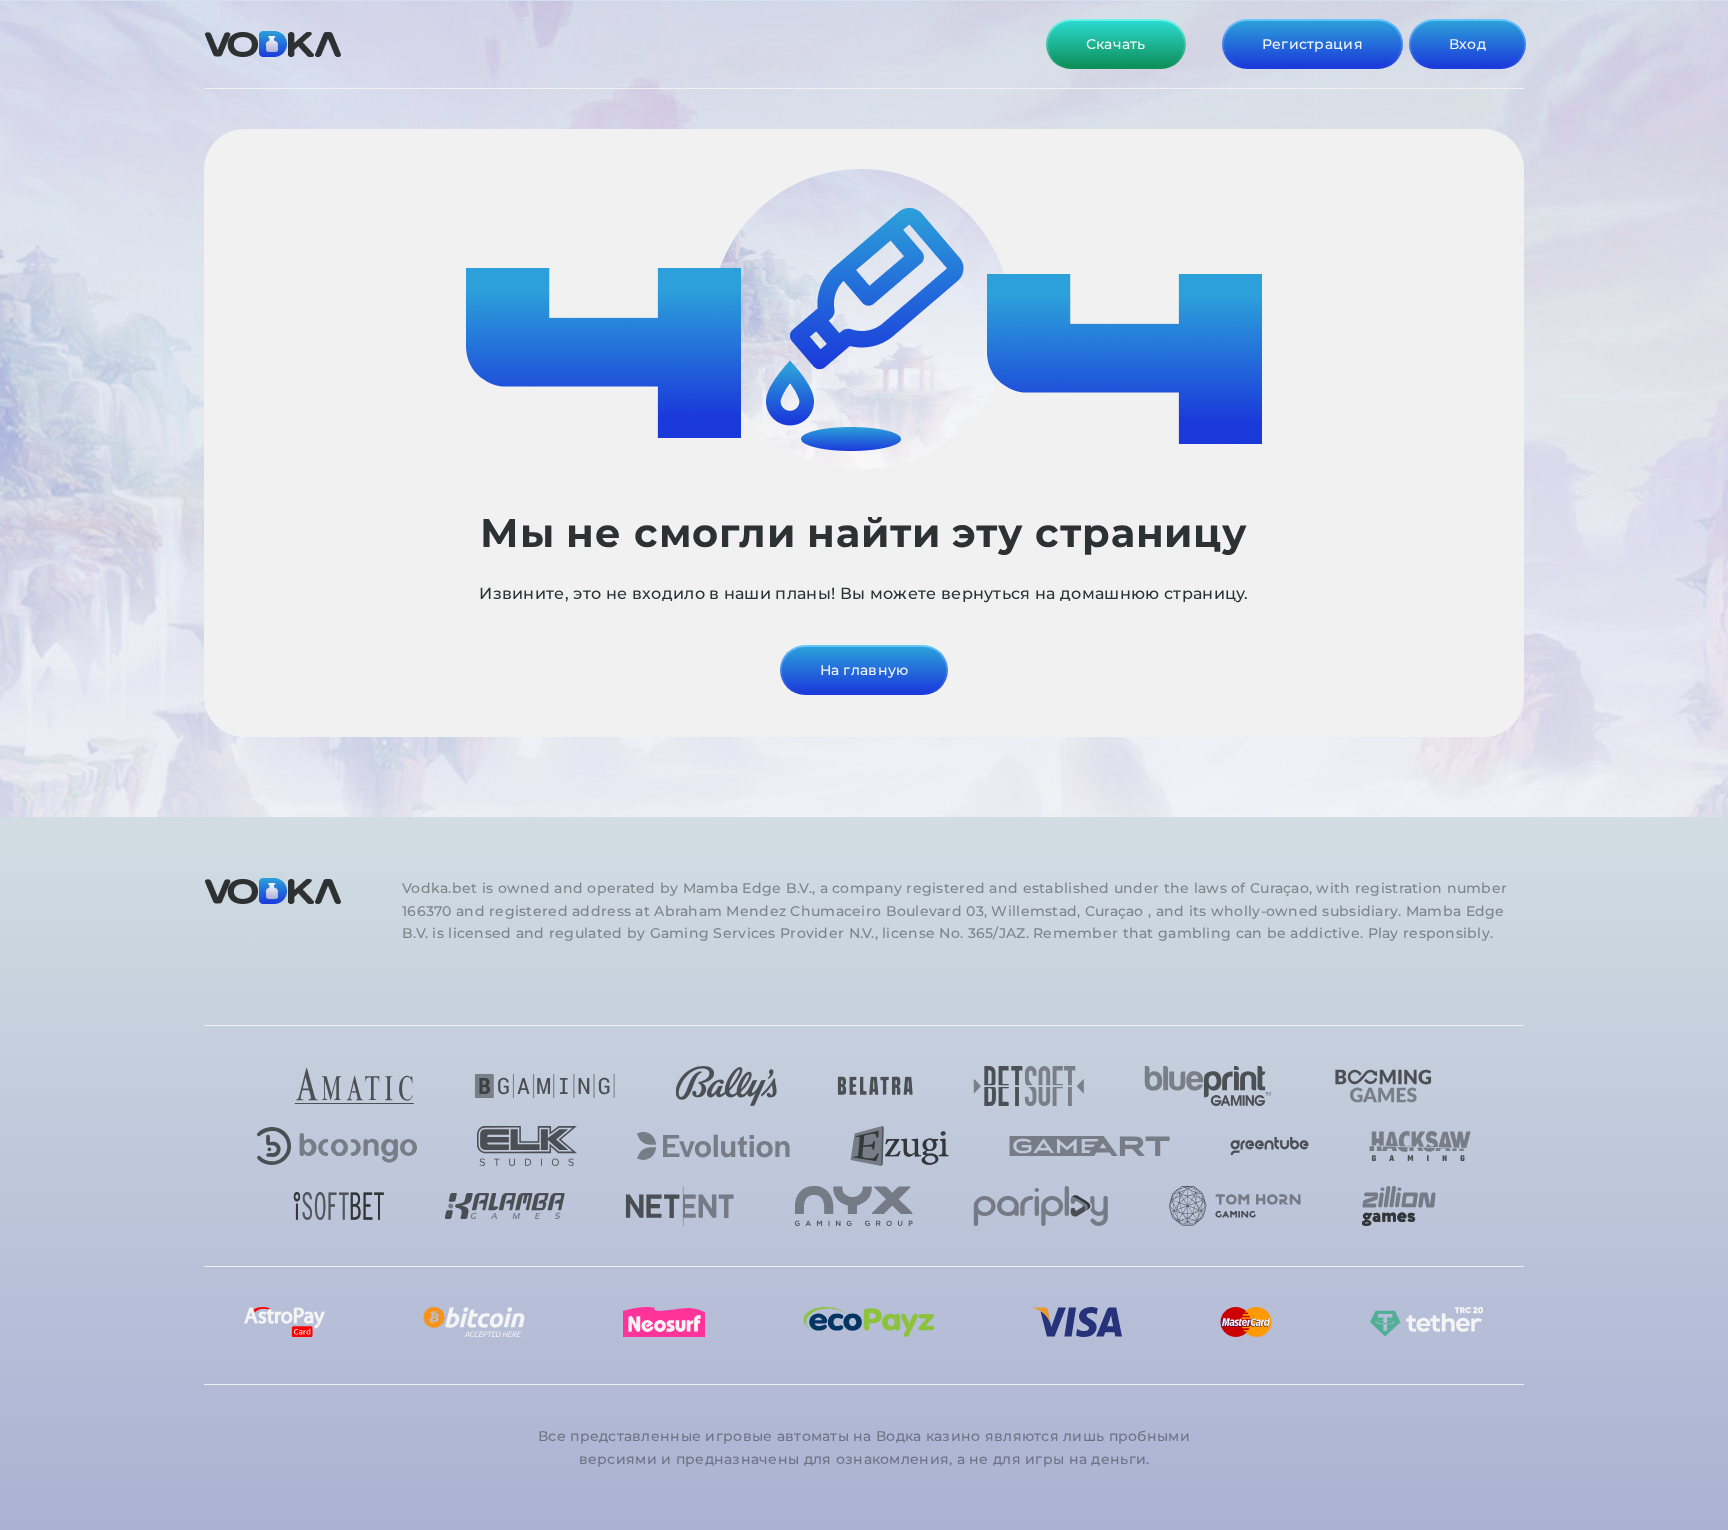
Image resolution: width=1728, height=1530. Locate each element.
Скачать (1116, 44)
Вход (1467, 44)
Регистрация (1312, 44)
